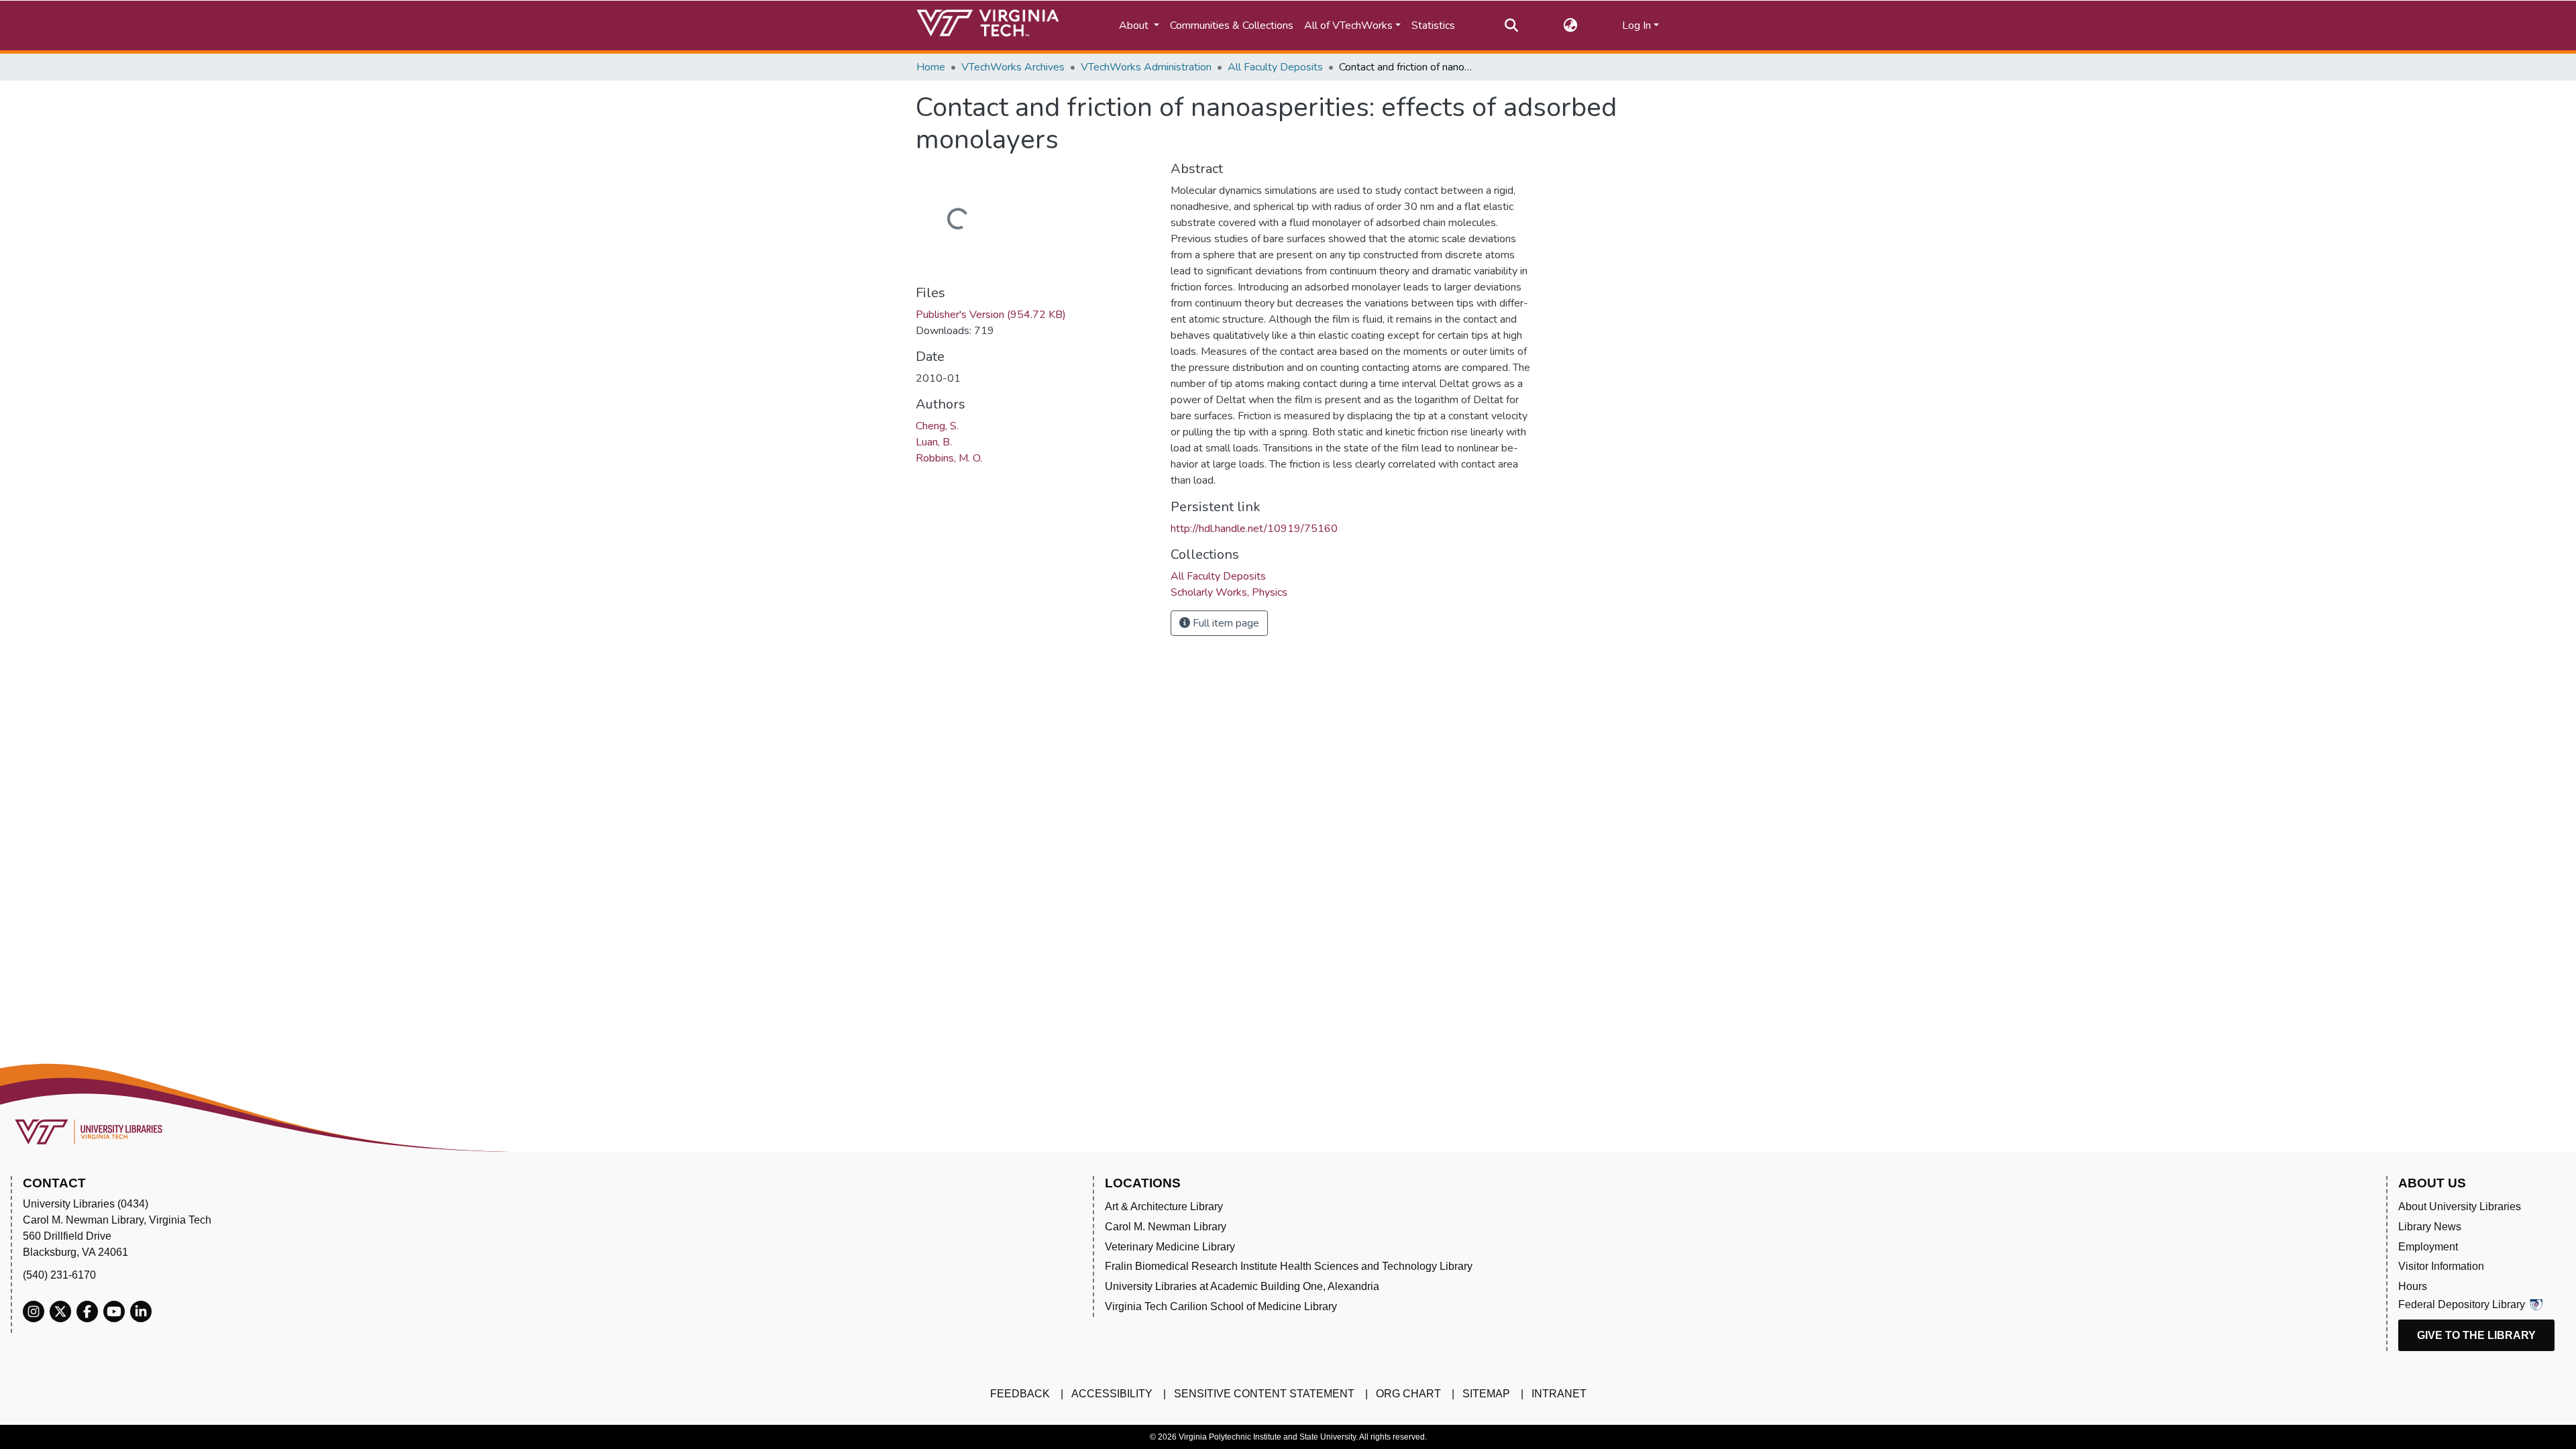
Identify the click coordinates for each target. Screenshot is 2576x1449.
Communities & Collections (1232, 25)
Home (931, 67)
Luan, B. (934, 442)
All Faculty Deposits (1275, 67)
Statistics (1433, 25)
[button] (1570, 25)
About (1135, 25)
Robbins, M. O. (949, 458)
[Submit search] (1511, 25)
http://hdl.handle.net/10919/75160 (1254, 529)
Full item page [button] (1225, 623)
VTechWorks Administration (1146, 67)
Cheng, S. (937, 426)
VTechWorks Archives (1013, 67)
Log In (1636, 25)
